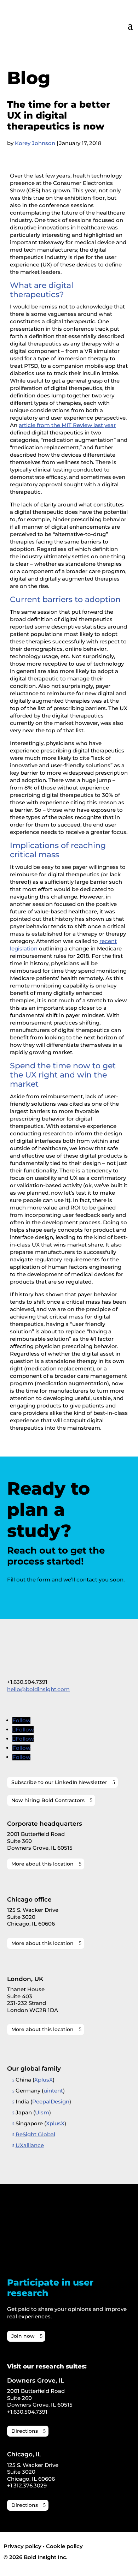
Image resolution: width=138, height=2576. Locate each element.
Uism (42, 2112)
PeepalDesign (51, 2101)
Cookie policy (64, 2546)
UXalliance (30, 2145)
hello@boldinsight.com (38, 1689)
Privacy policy (22, 2546)
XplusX (44, 2080)
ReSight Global (35, 2134)
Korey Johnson (35, 143)
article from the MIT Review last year (67, 425)
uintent (53, 2091)
